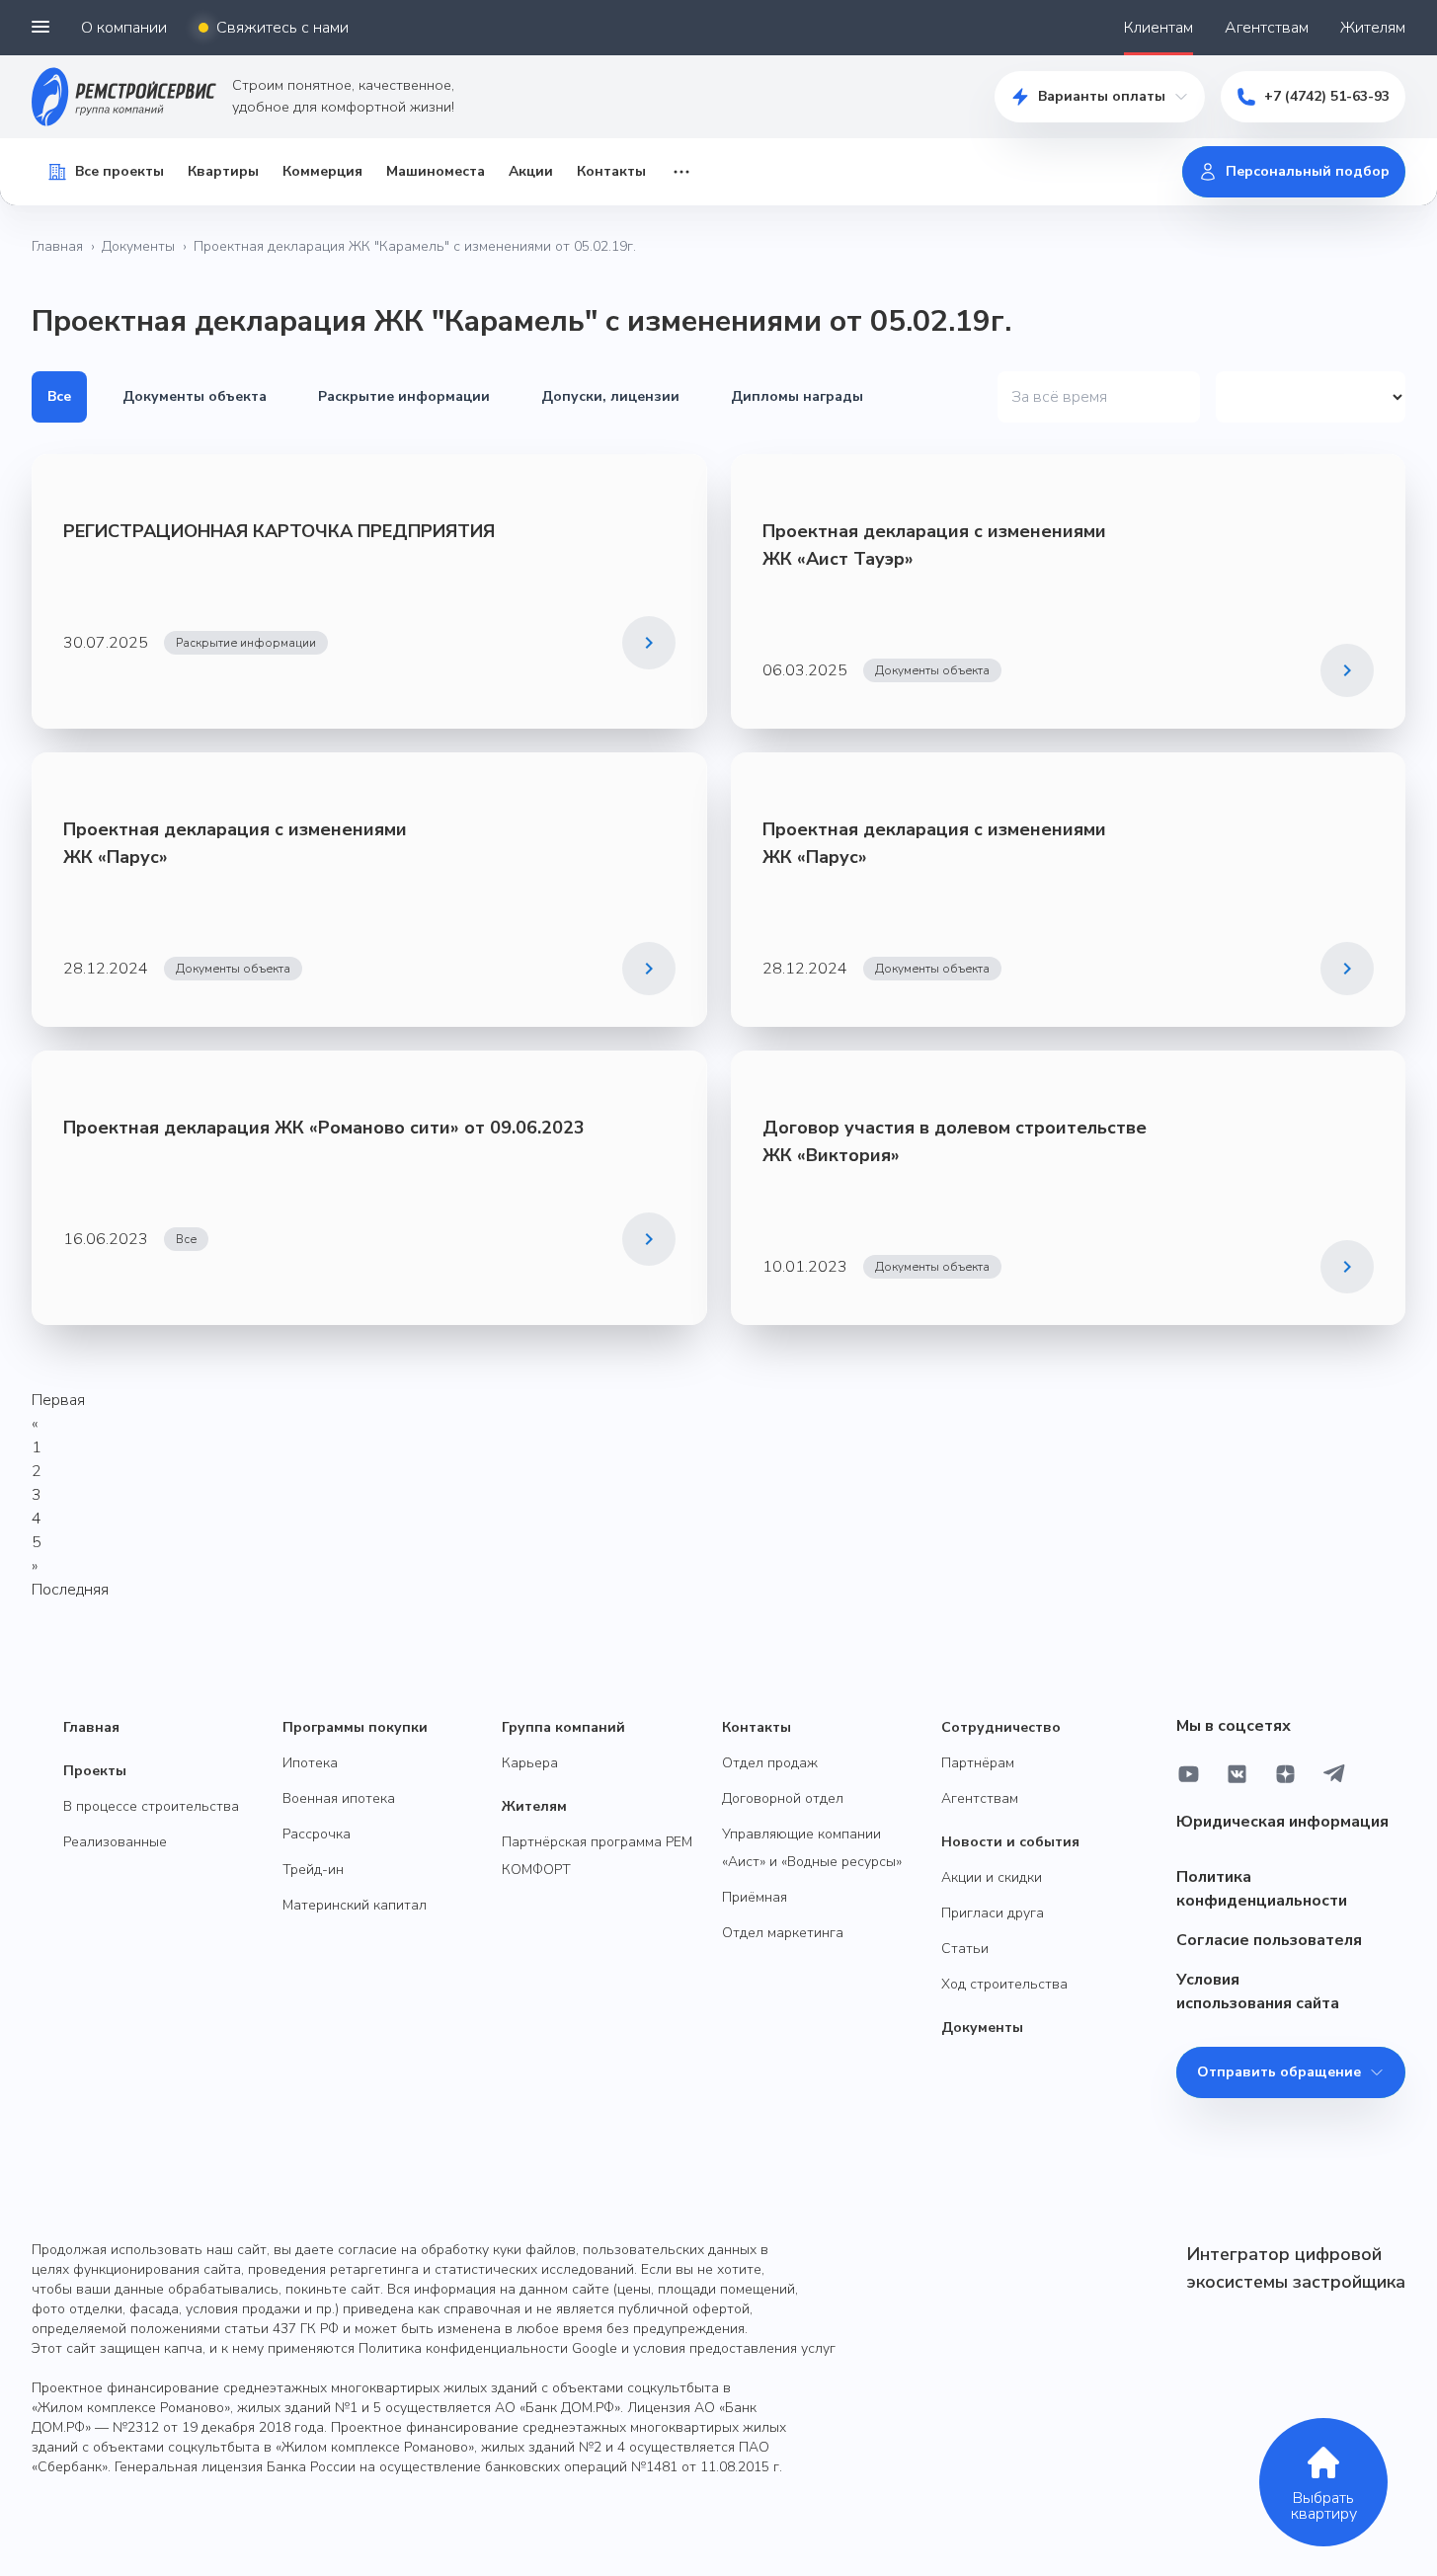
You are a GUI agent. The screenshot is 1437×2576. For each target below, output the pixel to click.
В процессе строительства (151, 1806)
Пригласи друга (993, 1913)
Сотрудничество (1001, 1727)
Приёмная (755, 1897)
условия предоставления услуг (734, 2348)
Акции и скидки (992, 1877)
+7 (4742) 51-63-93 (1327, 96)
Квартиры (223, 171)
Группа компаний (563, 1727)
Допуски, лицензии (610, 396)
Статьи (965, 1949)
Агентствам (1267, 28)
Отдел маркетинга (783, 1933)
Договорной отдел (783, 1798)
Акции (531, 171)
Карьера (530, 1763)
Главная (57, 246)
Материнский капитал (355, 1905)
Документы (138, 246)
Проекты (95, 1771)
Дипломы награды (797, 396)
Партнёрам (978, 1763)
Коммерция (322, 171)
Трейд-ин (313, 1870)
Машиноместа (436, 171)
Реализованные (115, 1842)
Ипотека (310, 1763)
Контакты (611, 171)
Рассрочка (317, 1834)
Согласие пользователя (1269, 1940)
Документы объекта (195, 396)
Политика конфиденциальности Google (488, 2348)
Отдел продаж (770, 1763)
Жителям (1373, 28)
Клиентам (1158, 28)
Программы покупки (355, 1727)
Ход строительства (1004, 1984)
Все (59, 396)
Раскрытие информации (404, 396)
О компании (124, 28)
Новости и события (1010, 1842)
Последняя (70, 1590)
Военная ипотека (339, 1798)
